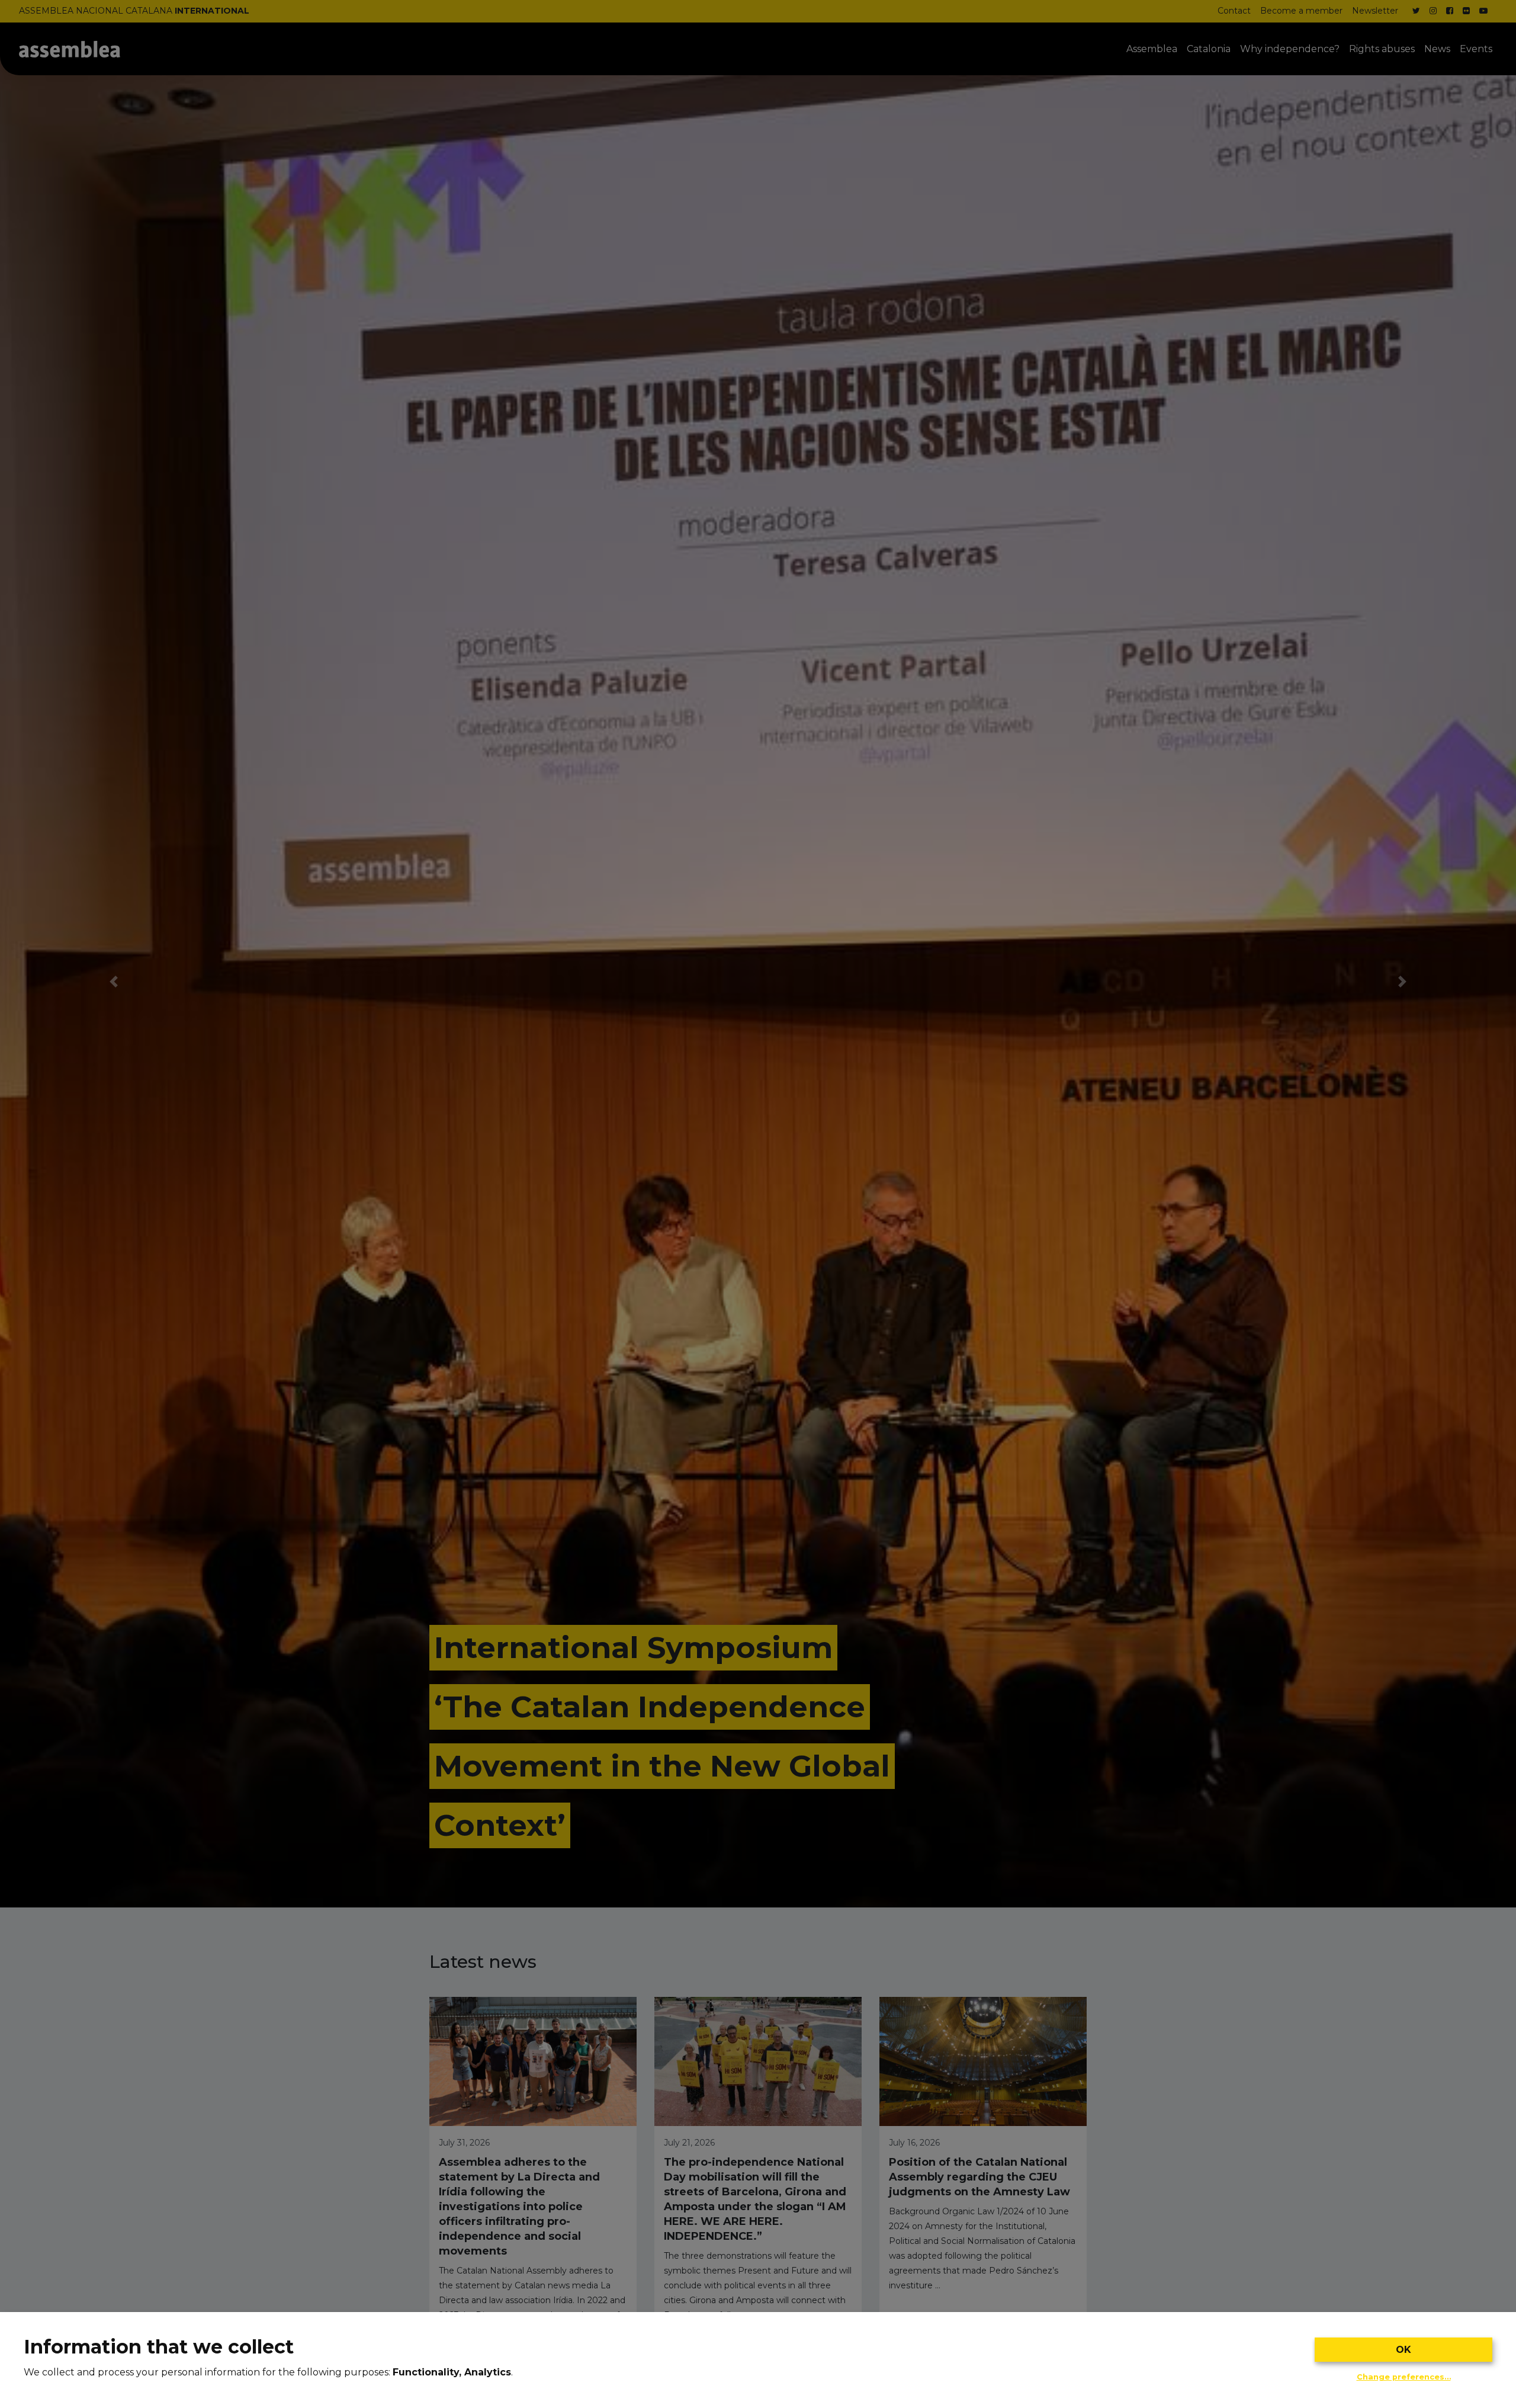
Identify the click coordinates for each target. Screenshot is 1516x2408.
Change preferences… (1404, 2377)
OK (1403, 2350)
